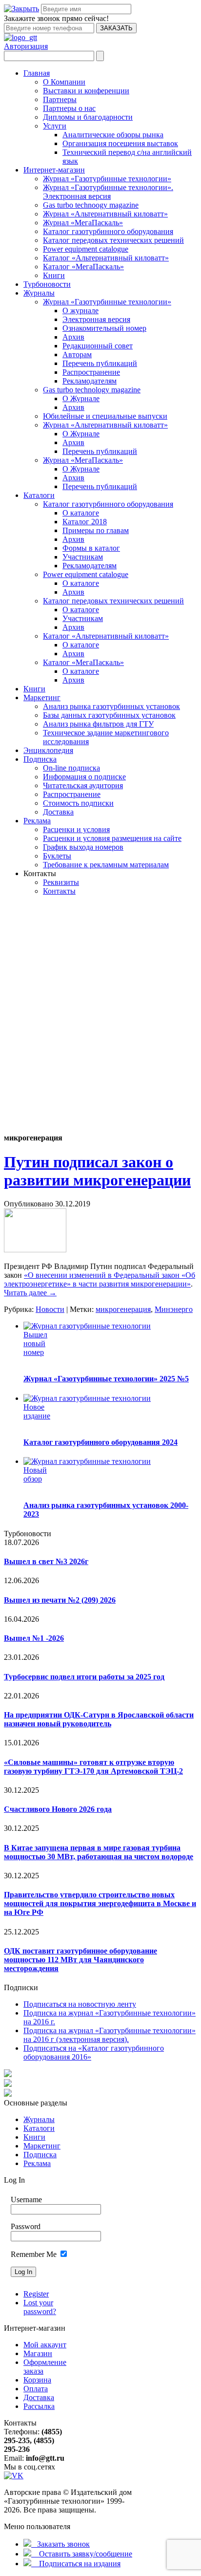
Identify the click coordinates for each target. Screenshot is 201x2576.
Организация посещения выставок (120, 143)
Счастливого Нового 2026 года (58, 1809)
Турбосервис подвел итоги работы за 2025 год (84, 1677)
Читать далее (30, 1293)
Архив (73, 337)
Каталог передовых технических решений (113, 240)
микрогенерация (123, 1309)
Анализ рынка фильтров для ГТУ (98, 724)
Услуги (55, 126)
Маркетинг (42, 698)
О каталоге (81, 513)
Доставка (58, 812)
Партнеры (60, 99)
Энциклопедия (48, 750)
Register (36, 2294)
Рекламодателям (90, 381)
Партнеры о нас (69, 108)
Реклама (37, 821)
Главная (37, 73)
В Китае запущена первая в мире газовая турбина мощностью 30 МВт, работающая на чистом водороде (99, 1852)
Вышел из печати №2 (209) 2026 (60, 1600)
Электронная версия (96, 319)
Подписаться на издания (76, 2564)
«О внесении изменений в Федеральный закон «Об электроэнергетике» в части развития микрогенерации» (100, 1279)
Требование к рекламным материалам (106, 865)
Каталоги (39, 495)
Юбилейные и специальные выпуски (105, 416)
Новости (50, 1309)
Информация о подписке (84, 777)
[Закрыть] (21, 9)
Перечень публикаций (100, 363)
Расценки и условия (76, 829)
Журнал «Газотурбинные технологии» (107, 179)
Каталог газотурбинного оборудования (108, 231)
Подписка (40, 759)
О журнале (80, 311)
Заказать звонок (60, 2544)
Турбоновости (47, 284)
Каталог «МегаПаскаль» (83, 267)
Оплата (36, 2389)
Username (26, 2200)
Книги (54, 275)
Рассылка (39, 2406)
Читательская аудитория (83, 785)
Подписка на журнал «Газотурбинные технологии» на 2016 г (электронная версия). (110, 2035)
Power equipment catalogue (86, 249)
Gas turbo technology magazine (92, 390)
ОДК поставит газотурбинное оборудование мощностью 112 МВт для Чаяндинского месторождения (80, 1960)
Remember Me (34, 2254)
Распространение (91, 372)
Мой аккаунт (45, 2345)
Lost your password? (40, 2307)
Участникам (83, 557)
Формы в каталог (91, 548)
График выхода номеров (83, 847)
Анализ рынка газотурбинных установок (111, 706)
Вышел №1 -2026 (34, 1638)
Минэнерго (174, 1309)
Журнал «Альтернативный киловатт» (105, 214)
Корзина (37, 2380)
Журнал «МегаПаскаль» (83, 223)
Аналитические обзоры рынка (113, 135)
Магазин (38, 2353)
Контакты (59, 891)
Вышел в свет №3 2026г (46, 1561)
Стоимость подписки (78, 803)
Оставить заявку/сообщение (82, 2554)
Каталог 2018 (85, 522)
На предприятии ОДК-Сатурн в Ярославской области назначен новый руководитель (99, 1719)
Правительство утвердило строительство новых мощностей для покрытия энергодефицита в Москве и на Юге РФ (100, 1903)
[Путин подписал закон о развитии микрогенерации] (35, 1250)
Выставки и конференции (86, 91)
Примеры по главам (96, 530)
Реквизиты (61, 882)
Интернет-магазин (54, 170)
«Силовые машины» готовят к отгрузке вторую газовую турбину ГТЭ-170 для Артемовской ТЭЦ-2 (93, 1767)
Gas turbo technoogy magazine (91, 205)
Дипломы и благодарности (88, 117)
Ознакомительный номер (104, 328)
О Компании (64, 82)
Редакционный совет (98, 346)
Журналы (39, 293)
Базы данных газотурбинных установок (109, 715)
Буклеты (57, 856)
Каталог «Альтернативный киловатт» (106, 258)
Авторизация (26, 46)
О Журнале (81, 398)
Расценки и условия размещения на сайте (112, 838)
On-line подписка (71, 768)
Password (26, 2226)
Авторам (77, 354)
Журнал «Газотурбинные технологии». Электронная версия (108, 192)
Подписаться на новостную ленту (80, 2004)
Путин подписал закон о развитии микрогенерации (97, 1171)
